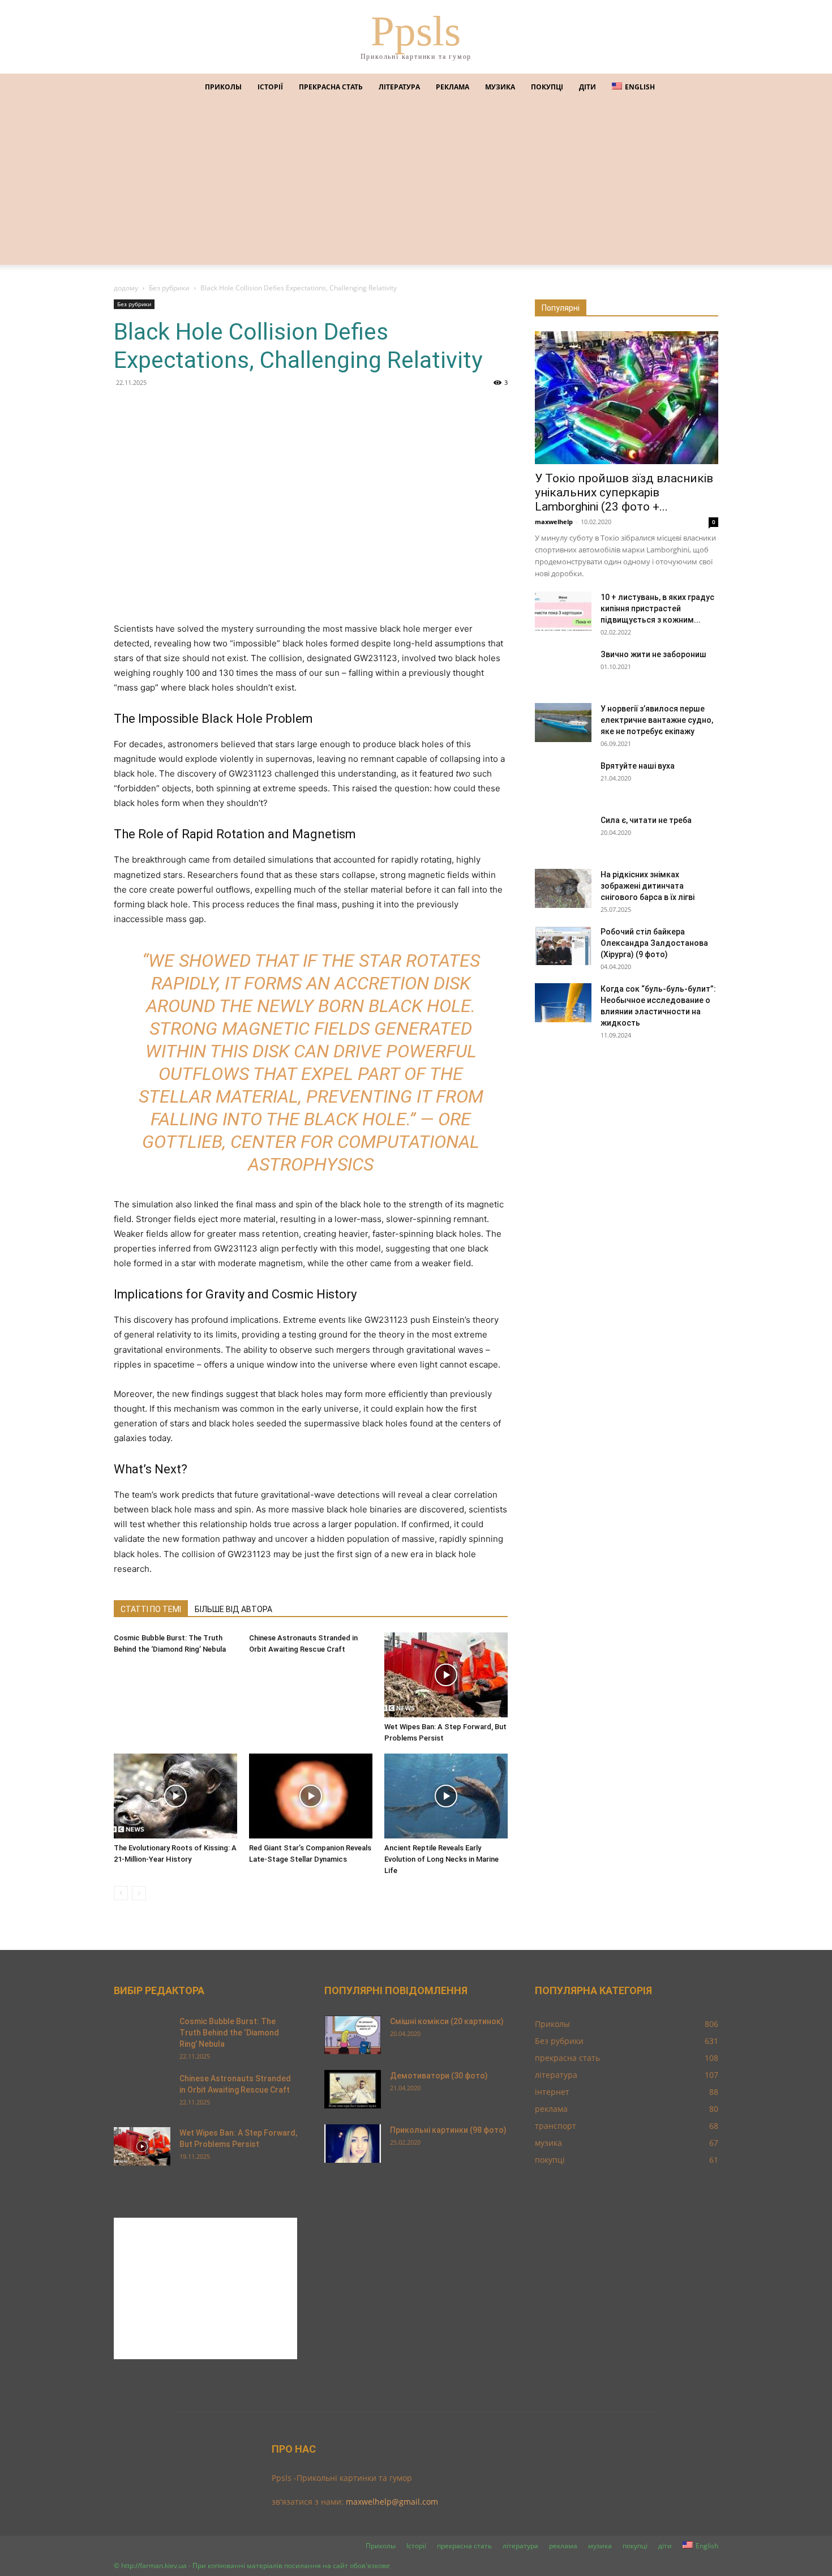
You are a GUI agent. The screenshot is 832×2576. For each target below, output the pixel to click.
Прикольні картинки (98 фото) (448, 2130)
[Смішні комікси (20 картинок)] (353, 2035)
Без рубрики (169, 288)
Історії (270, 87)
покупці (547, 87)
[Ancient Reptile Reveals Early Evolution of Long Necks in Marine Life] (446, 1796)
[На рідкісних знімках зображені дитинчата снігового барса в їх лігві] (563, 888)
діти (587, 87)
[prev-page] (121, 1893)
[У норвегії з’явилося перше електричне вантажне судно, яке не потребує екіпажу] (563, 723)
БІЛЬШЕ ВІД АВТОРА (233, 1609)
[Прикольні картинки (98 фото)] (353, 2144)
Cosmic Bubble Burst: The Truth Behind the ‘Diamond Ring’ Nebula (229, 2033)
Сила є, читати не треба (646, 820)
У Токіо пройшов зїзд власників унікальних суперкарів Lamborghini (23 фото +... (624, 492)
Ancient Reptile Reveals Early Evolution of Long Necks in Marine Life (441, 1859)
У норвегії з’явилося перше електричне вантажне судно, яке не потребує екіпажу (657, 720)
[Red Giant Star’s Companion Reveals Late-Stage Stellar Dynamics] (311, 1796)
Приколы (223, 87)
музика (500, 87)
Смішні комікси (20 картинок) (447, 2021)
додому (126, 288)
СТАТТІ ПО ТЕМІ (151, 1609)
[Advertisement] (416, 186)
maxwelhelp (554, 522)
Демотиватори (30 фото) (439, 2076)
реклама (453, 87)
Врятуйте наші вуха (638, 766)
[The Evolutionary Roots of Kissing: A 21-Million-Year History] (175, 1796)
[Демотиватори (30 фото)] (353, 2089)
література (399, 87)
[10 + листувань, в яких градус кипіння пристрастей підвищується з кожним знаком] (563, 611)
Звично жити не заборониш (653, 654)
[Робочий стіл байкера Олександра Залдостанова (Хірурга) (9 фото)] (563, 946)
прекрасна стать (331, 87)
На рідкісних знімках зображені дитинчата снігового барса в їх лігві (647, 886)
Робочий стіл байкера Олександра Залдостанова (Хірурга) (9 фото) (654, 943)
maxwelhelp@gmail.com (392, 2502)
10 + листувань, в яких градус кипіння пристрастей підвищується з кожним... (657, 608)
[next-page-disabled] (139, 1893)
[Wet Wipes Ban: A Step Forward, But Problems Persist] (446, 1675)
